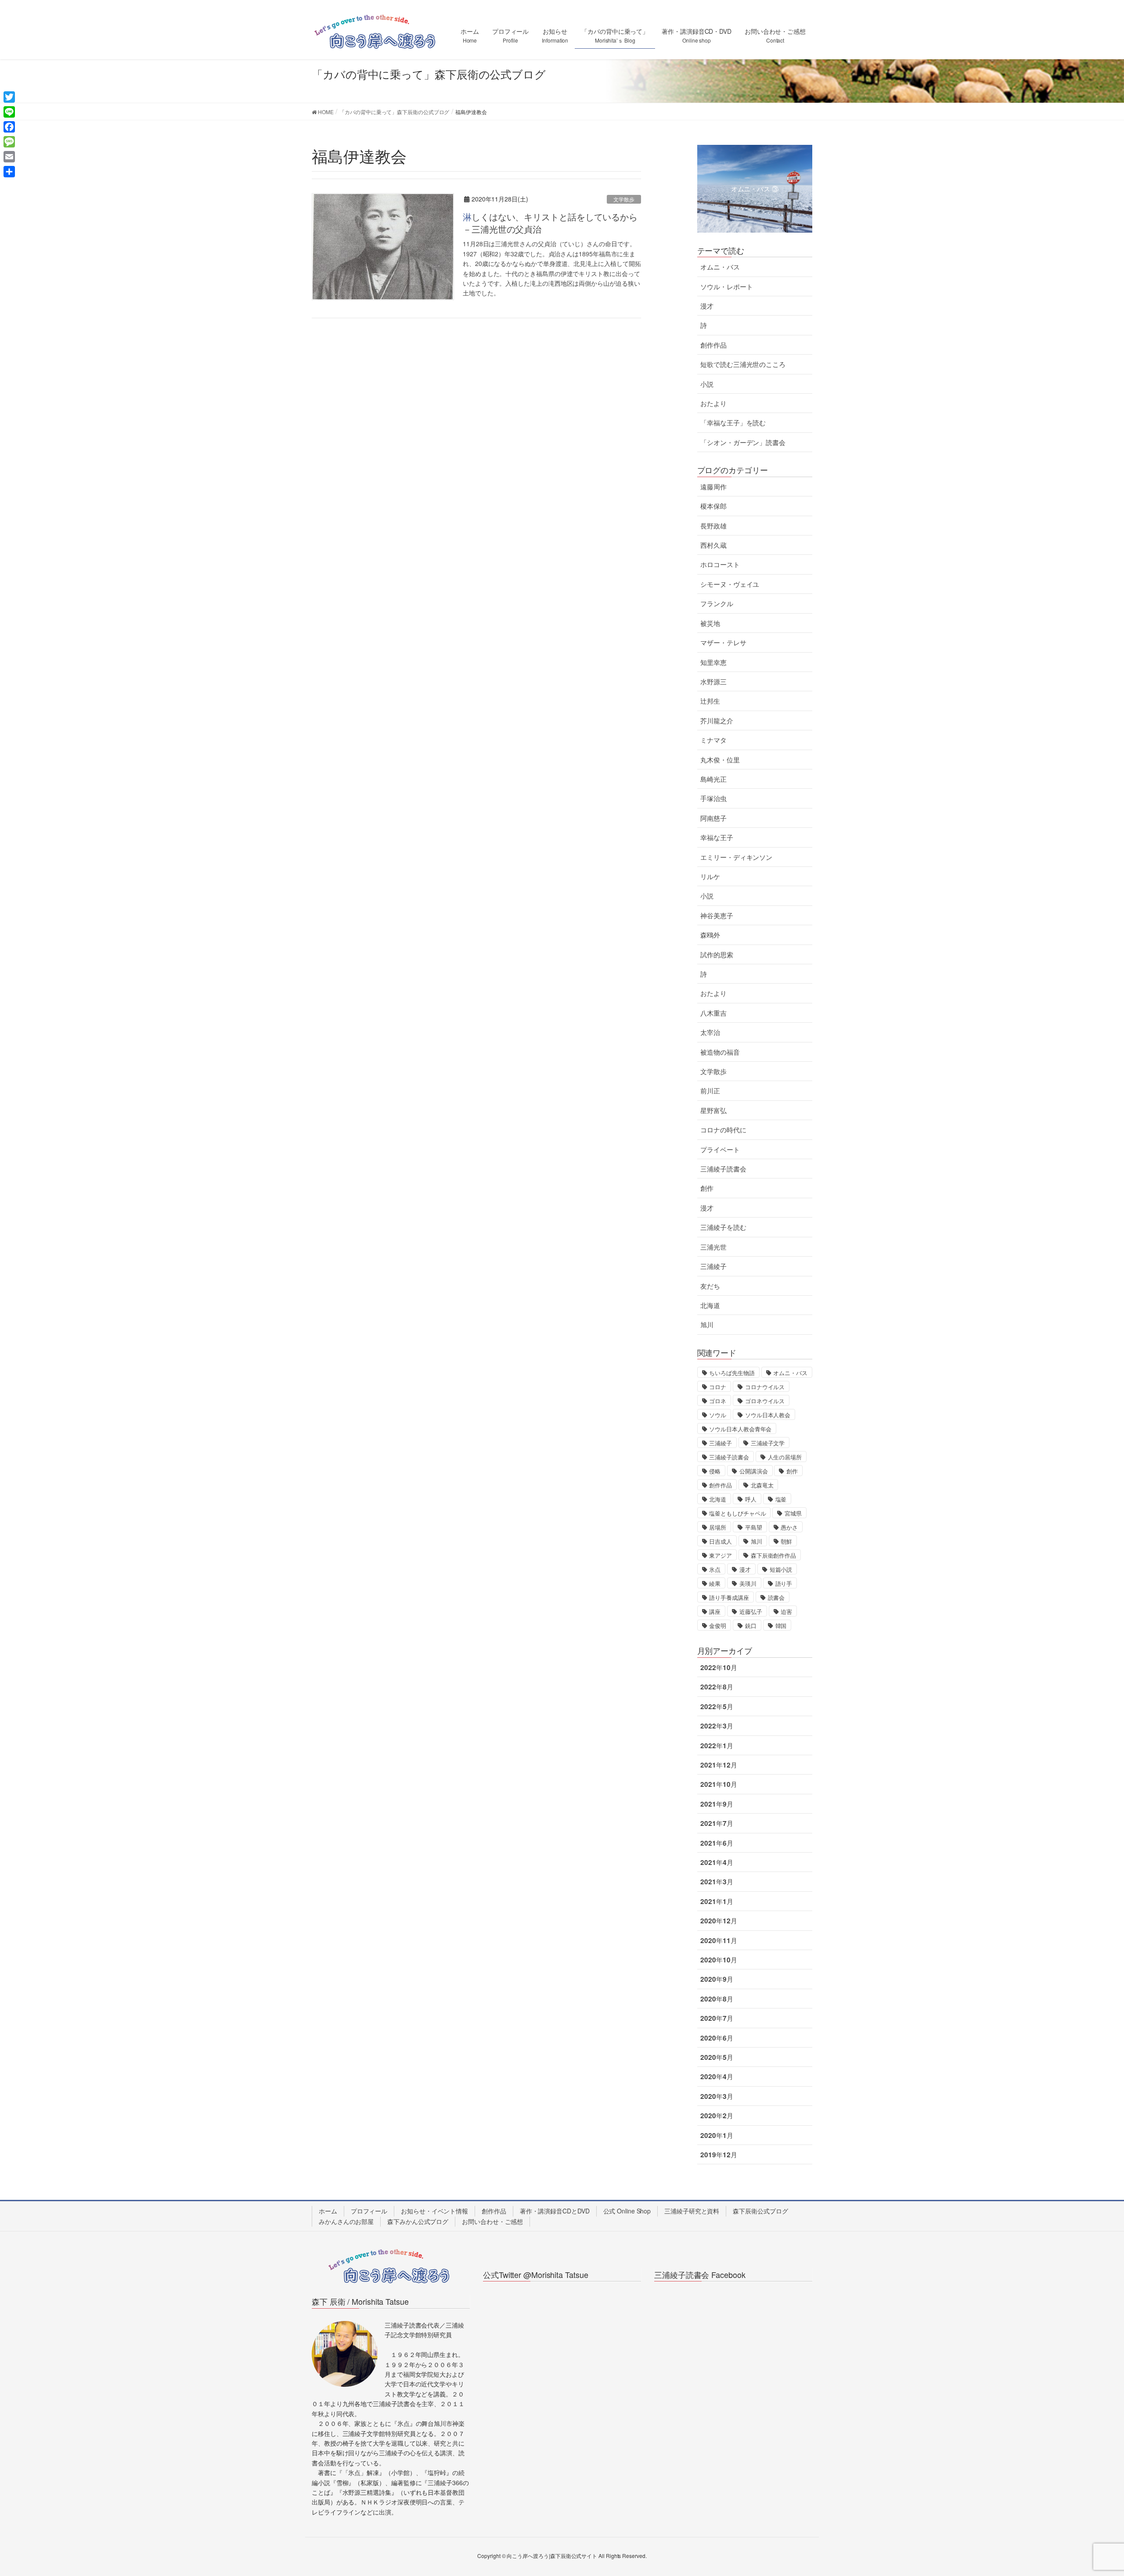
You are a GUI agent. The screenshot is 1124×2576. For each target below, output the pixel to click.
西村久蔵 (713, 545)
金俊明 (718, 1626)
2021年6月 (717, 1843)
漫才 (707, 306)
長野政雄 (713, 526)
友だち (710, 1286)
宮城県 (793, 1513)
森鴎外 (710, 935)
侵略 (715, 1471)
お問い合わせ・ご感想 (492, 2221)
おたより (713, 403)
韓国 (781, 1626)
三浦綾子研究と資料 (692, 2211)
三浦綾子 (713, 1266)
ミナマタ (713, 740)
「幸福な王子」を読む (733, 423)
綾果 (715, 1583)
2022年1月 (717, 1746)
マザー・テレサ (723, 643)
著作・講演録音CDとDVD (555, 2211)
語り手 (784, 1583)
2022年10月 (719, 1667)
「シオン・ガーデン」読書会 (743, 442)
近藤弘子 (751, 1611)
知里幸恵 (713, 662)
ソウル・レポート (726, 287)
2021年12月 (719, 1765)
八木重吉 (713, 1013)
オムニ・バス (720, 267)
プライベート (720, 1150)
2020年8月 (717, 1999)
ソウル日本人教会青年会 (740, 1429)
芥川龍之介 (717, 721)
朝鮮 (786, 1541)
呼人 (751, 1499)
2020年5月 (717, 2057)
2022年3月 (717, 1726)
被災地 (710, 623)
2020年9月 (717, 1979)
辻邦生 (710, 701)
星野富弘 (713, 1110)
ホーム (328, 2211)
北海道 (710, 1305)
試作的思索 (717, 955)
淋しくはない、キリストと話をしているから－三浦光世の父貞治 (550, 223)
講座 (715, 1611)
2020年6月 (717, 2038)
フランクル (717, 604)
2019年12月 (719, 2155)
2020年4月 (717, 2077)
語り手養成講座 (729, 1597)
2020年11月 (719, 1940)
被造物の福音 (720, 1052)
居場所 (718, 1527)
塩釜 (781, 1499)
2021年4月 (717, 1862)
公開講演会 (754, 1471)
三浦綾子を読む (723, 1227)
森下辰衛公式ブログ (760, 2211)
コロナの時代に (723, 1130)
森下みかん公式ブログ (418, 2221)
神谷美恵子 (717, 916)
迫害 (786, 1611)
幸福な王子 (717, 837)
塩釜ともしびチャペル (737, 1513)
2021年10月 (719, 1784)
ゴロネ (718, 1401)
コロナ (718, 1387)
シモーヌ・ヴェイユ (730, 584)
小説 (707, 384)
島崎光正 (713, 779)
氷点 (715, 1569)
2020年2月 (717, 2116)
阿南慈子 (713, 818)
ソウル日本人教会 (768, 1415)
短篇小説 (781, 1569)
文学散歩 (624, 199)
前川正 (710, 1091)
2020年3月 (717, 2096)
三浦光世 (713, 1247)
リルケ (710, 877)
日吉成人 (721, 1541)
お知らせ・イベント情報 (434, 2211)
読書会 (776, 1597)
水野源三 (713, 682)
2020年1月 (717, 2135)
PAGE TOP (1091, 2491)
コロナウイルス (765, 1387)
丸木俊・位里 (720, 760)
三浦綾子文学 (768, 1443)
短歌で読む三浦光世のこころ (743, 364)
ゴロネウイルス (765, 1401)
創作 (707, 1188)
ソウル (718, 1415)
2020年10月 (719, 1960)
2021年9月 (717, 1804)
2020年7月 (717, 2018)
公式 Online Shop (627, 2211)
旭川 (707, 1325)
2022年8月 (717, 1687)
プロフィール (369, 2211)
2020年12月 (719, 1921)
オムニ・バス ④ (755, 189)
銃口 (751, 1626)
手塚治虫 (713, 798)
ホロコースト (720, 564)
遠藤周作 (713, 487)
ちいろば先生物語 (732, 1373)
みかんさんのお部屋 (346, 2221)
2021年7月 (717, 1823)
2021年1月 (717, 1901)
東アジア (721, 1555)
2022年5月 (717, 1707)
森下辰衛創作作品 (773, 1555)
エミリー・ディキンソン (736, 857)
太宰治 (710, 1032)
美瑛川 (748, 1583)
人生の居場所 (785, 1457)
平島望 (754, 1527)
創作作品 (713, 345)
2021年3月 (717, 1882)
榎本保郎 (713, 506)
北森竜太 (762, 1485)
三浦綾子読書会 (723, 1169)
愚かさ (789, 1527)
